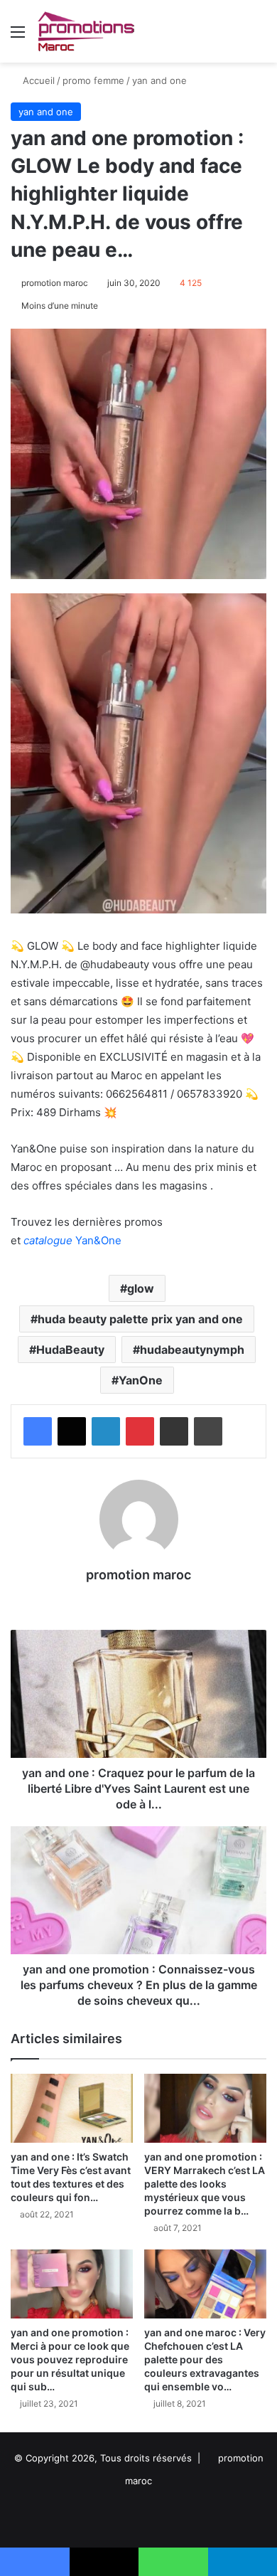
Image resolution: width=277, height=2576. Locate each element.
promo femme (93, 80)
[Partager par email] (174, 1431)
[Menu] (18, 37)
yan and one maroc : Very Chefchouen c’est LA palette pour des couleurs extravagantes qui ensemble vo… (205, 2359)
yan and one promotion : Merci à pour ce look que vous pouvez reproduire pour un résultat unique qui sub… (70, 2359)
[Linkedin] (106, 1431)
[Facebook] (38, 1431)
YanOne (141, 1380)
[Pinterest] (140, 1431)
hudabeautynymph (192, 1350)
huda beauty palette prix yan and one (140, 1319)
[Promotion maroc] (86, 31)
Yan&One (72, 1240)
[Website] (138, 1600)
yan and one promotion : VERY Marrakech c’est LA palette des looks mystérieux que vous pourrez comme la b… (205, 2184)
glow (141, 1288)
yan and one (159, 80)
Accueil (37, 80)
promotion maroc (55, 283)
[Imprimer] (208, 1431)
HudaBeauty (70, 1350)
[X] (72, 1431)
